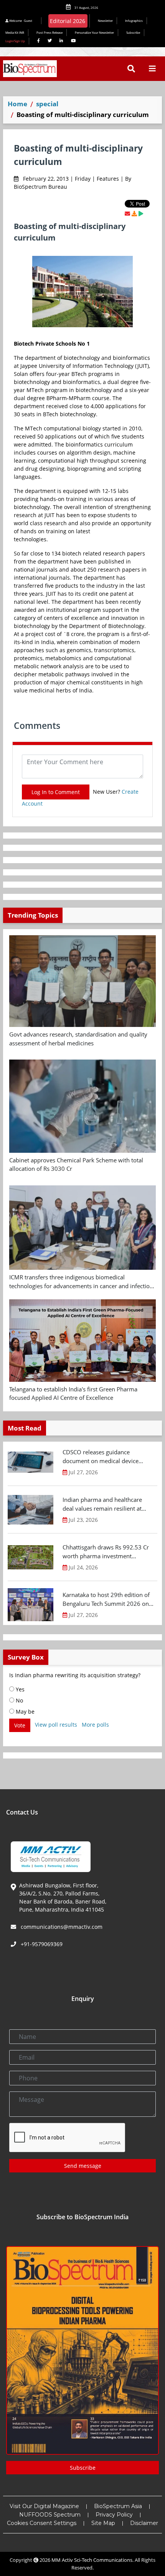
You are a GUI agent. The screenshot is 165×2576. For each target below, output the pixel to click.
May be (24, 1712)
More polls (95, 1725)
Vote (20, 1725)
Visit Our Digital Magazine (44, 2506)
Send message (83, 2166)
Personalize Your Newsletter (94, 32)
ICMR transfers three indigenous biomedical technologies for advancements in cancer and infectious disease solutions (82, 1282)
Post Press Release (49, 32)
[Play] (141, 213)
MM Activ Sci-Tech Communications (92, 2560)
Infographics (134, 21)
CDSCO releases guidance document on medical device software (101, 1457)
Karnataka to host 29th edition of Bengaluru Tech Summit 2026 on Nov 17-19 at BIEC (106, 1599)
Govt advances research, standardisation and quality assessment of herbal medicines (78, 1039)
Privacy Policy (114, 2515)
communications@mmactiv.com (61, 1927)
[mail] (127, 213)
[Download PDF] (134, 213)
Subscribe (133, 32)
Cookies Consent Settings (42, 2523)
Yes (19, 1689)
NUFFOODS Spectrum (50, 2515)
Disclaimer (144, 2523)
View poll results (56, 1725)
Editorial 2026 (68, 21)
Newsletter (105, 21)
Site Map (103, 2523)
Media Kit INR (15, 32)
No (19, 1700)
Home (17, 104)
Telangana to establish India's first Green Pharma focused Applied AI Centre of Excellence (73, 1393)
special (47, 104)
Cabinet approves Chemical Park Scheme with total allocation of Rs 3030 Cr (76, 1164)
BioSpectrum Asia (118, 2506)
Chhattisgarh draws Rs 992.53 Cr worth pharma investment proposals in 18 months (106, 1552)
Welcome (20, 21)
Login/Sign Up (15, 41)
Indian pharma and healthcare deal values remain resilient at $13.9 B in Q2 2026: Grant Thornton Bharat (102, 1504)
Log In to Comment (56, 792)
